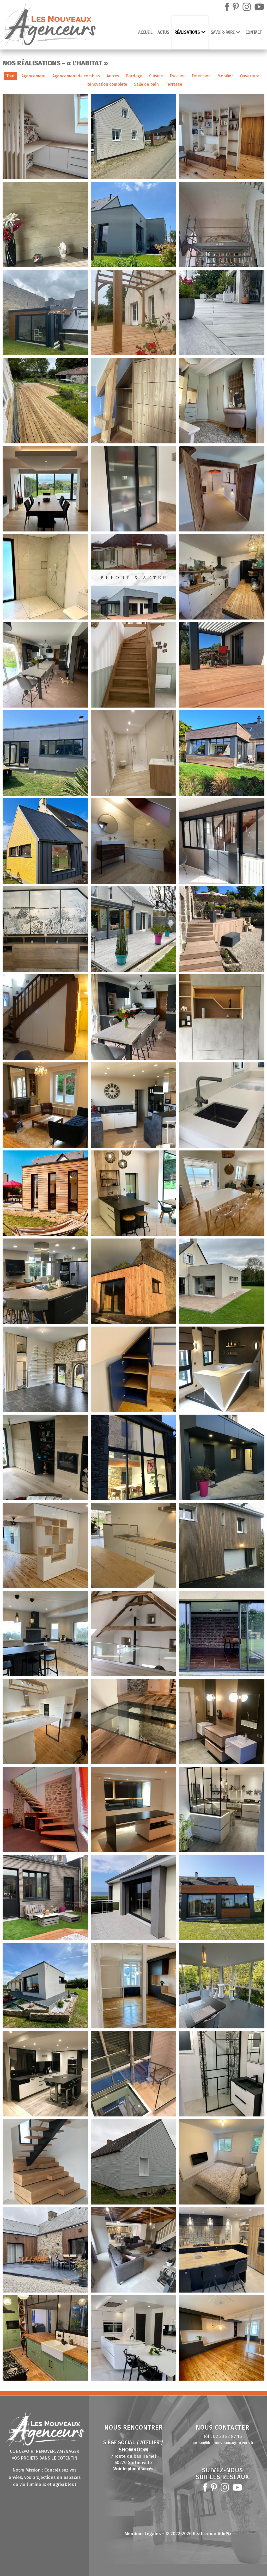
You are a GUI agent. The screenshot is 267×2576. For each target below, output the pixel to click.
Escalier (177, 76)
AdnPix (225, 2534)
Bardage (134, 76)
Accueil (145, 32)
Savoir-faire (223, 32)
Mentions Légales (143, 2534)
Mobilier (225, 76)
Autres (113, 76)
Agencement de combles (76, 76)
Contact (254, 32)
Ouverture (250, 76)
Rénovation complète (107, 84)
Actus (163, 32)
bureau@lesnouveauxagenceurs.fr (223, 2443)
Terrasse (174, 84)
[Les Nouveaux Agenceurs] (48, 26)
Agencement (34, 76)
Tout (10, 76)
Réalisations (187, 32)
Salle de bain (146, 84)
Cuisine (156, 76)
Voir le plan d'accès (133, 2469)
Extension (201, 76)
